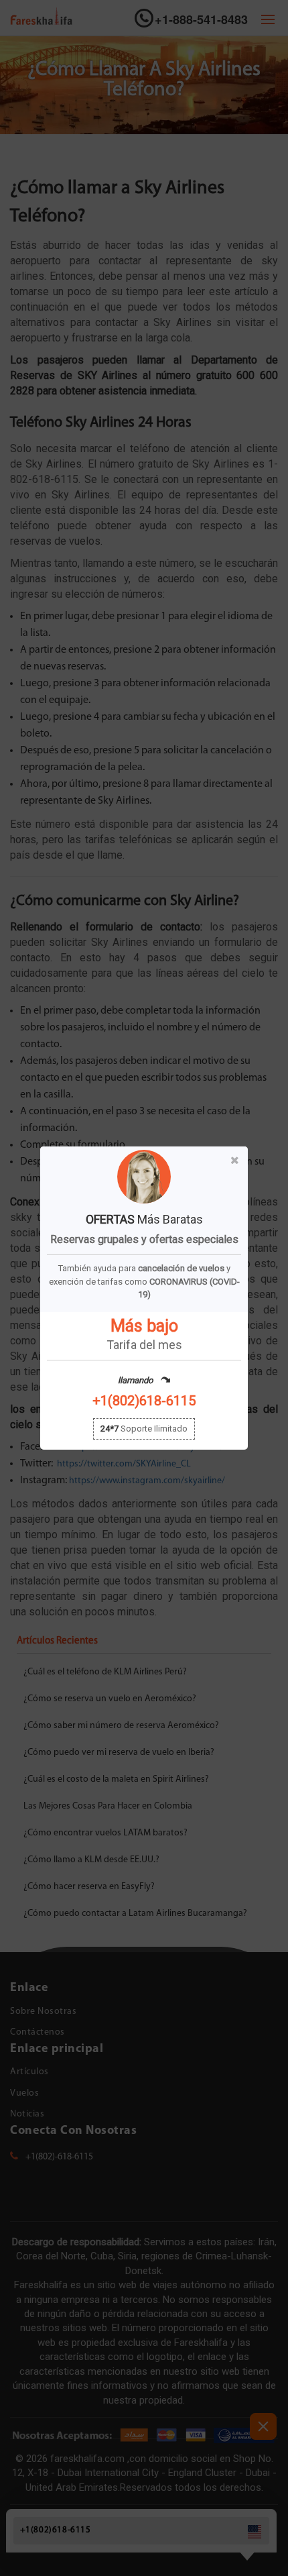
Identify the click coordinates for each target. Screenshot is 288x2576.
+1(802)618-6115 (144, 1401)
